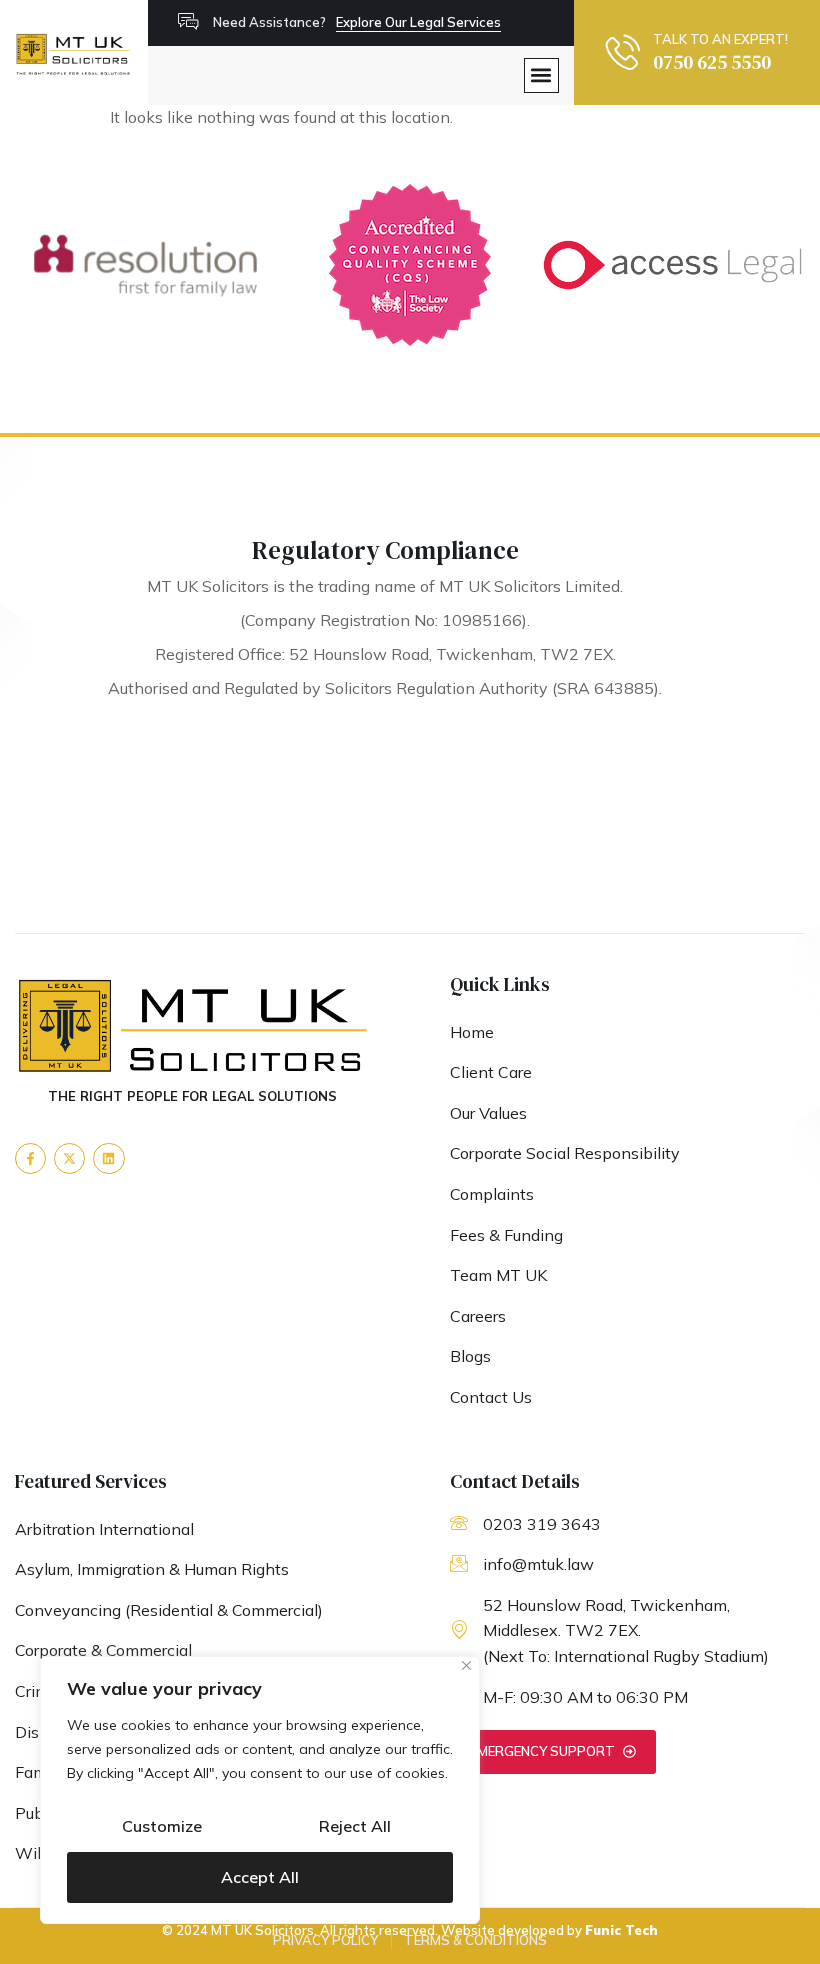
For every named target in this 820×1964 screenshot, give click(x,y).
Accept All (260, 1877)
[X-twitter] (69, 1158)
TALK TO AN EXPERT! (720, 39)
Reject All (355, 1826)
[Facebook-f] (30, 1158)
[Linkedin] (108, 1158)
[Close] (466, 1665)
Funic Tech (621, 1930)
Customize (162, 1826)
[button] (541, 75)
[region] (260, 1790)
